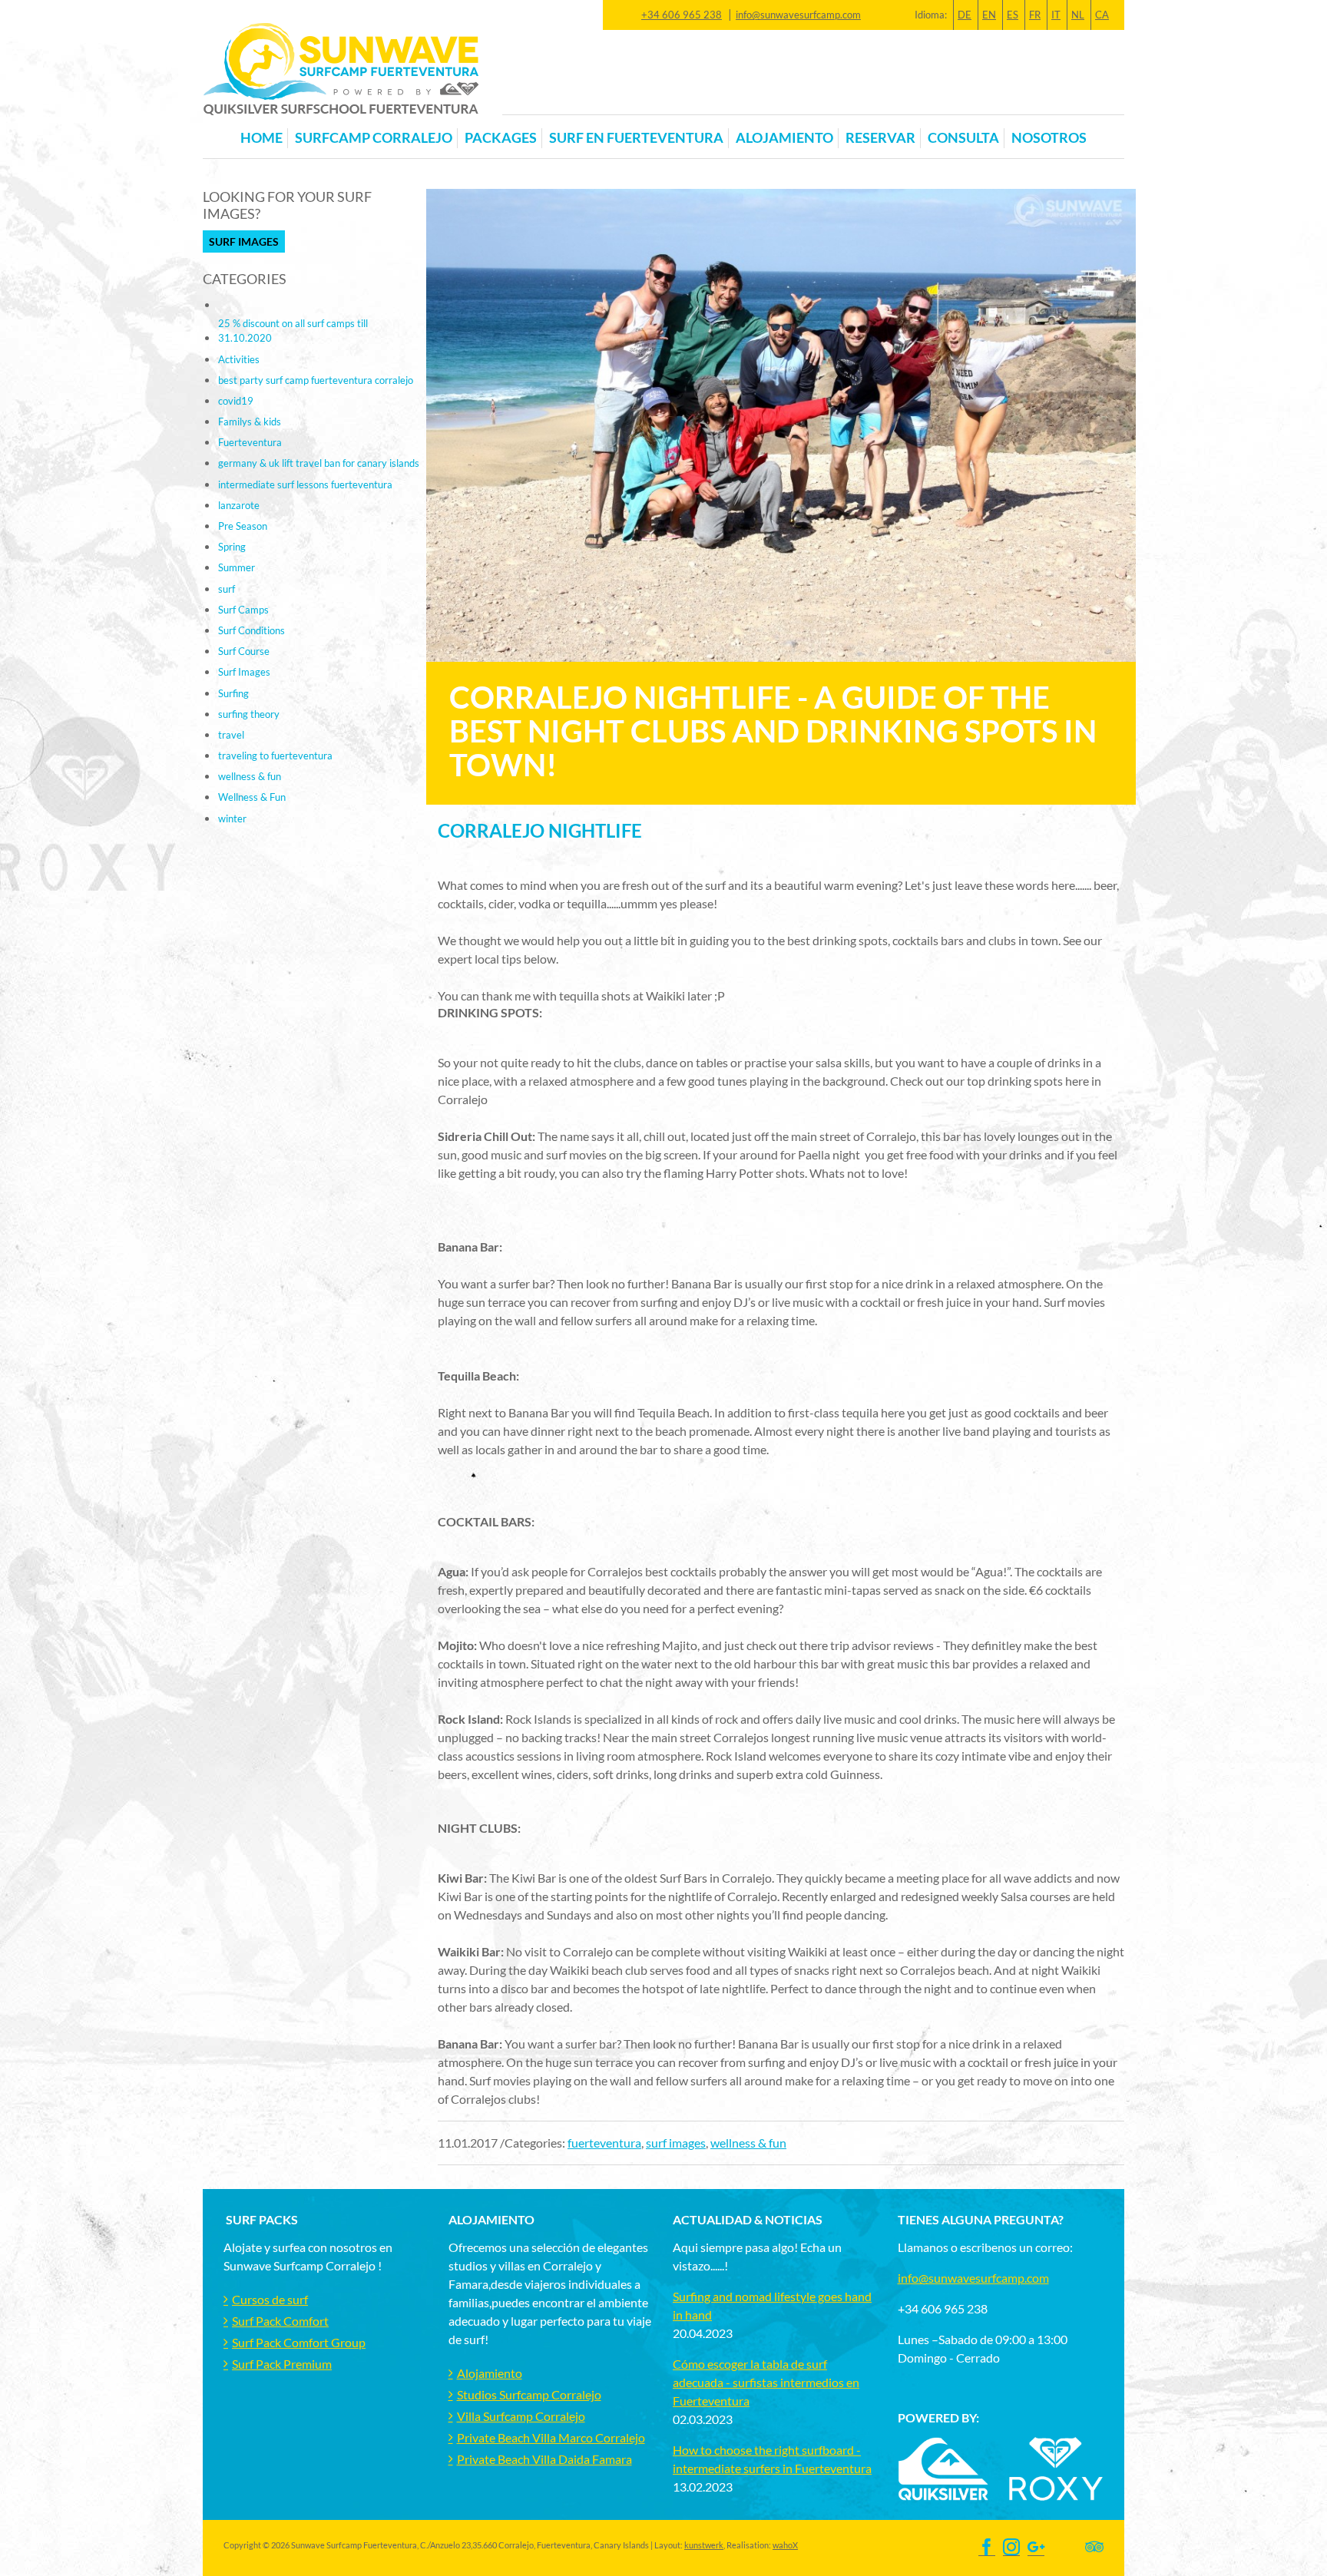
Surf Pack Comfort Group (299, 2342)
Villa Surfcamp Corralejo (521, 2416)
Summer (237, 567)
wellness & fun (748, 2143)
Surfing (233, 693)
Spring (232, 547)
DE (965, 15)
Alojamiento (490, 2373)
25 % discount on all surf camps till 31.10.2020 (293, 331)
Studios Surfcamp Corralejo (529, 2394)
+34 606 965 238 (682, 15)
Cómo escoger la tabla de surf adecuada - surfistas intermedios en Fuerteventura (766, 2382)
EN (989, 15)
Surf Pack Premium (282, 2364)
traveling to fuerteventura (275, 756)
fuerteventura (604, 2143)
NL (1078, 15)
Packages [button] (501, 138)
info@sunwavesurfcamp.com (798, 15)
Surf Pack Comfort (280, 2321)
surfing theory (249, 714)
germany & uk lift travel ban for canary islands (319, 463)
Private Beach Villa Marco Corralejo (551, 2437)
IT (1056, 15)
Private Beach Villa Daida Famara (544, 2459)
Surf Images (244, 241)
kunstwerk (704, 2545)
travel (231, 735)
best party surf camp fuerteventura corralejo (316, 380)
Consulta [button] (963, 138)
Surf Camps (243, 610)
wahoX (785, 2545)
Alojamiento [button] (784, 138)
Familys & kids (250, 422)
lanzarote (239, 505)
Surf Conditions (252, 630)
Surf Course (244, 651)
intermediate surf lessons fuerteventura (305, 484)
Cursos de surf (270, 2299)
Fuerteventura (250, 442)
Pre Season (243, 526)
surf (227, 589)
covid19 (236, 401)
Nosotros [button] (1049, 138)
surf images (676, 2143)
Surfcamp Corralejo (374, 138)
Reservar (880, 138)
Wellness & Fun (252, 797)
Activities (239, 359)
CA (1102, 15)
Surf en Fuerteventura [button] (636, 138)
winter (232, 818)
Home (261, 138)
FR (1035, 15)
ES (1013, 15)
